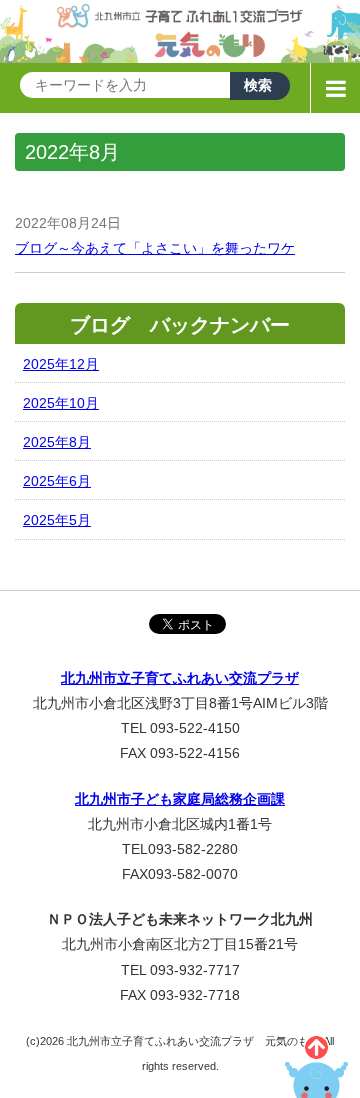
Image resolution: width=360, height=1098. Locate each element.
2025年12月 (61, 364)
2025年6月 (57, 481)
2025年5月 (57, 520)
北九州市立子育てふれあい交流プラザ (180, 678)
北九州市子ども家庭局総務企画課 (180, 799)
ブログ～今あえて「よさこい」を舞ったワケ (155, 248)
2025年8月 (57, 442)
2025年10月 (61, 403)
